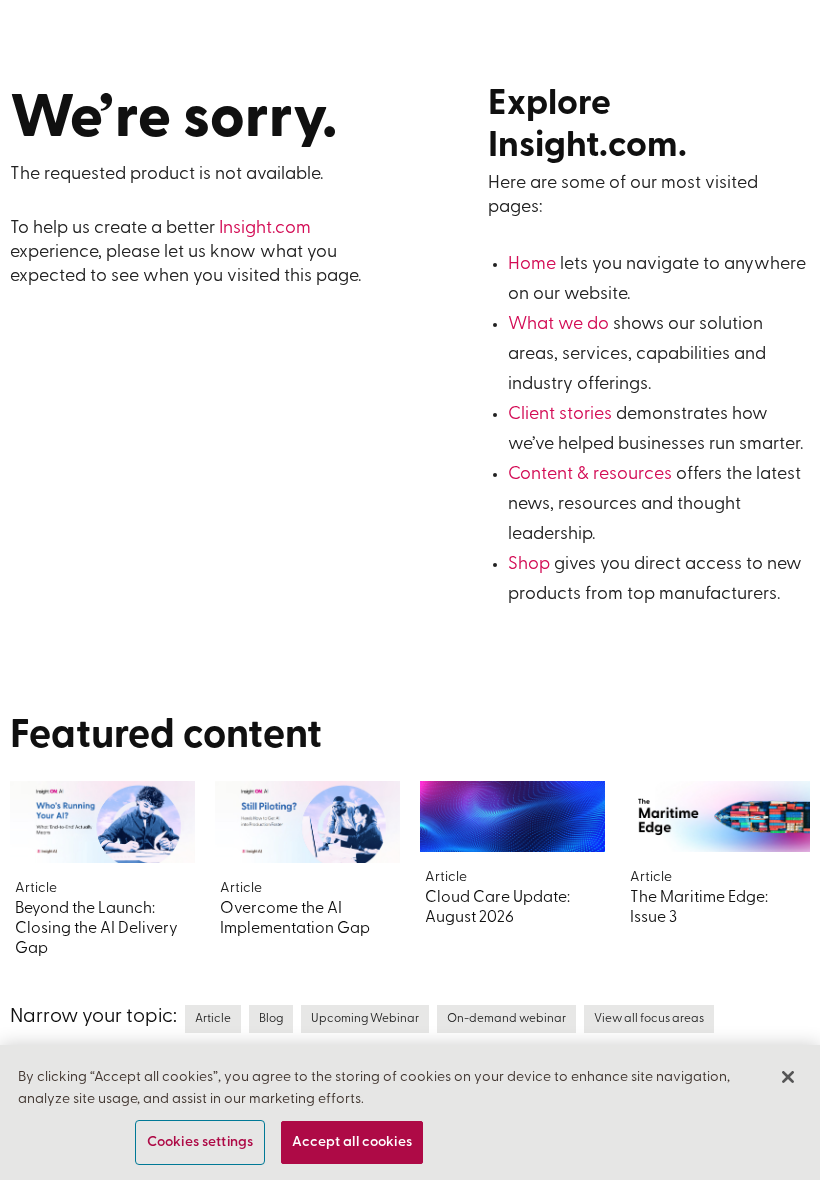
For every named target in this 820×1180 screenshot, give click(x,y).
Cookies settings (200, 1142)
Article (213, 1019)
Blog (271, 1019)
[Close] (788, 1077)
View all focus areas (649, 1019)
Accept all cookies (352, 1142)
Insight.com (265, 229)
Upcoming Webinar (365, 1019)
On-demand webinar (506, 1019)
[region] (410, 1112)
